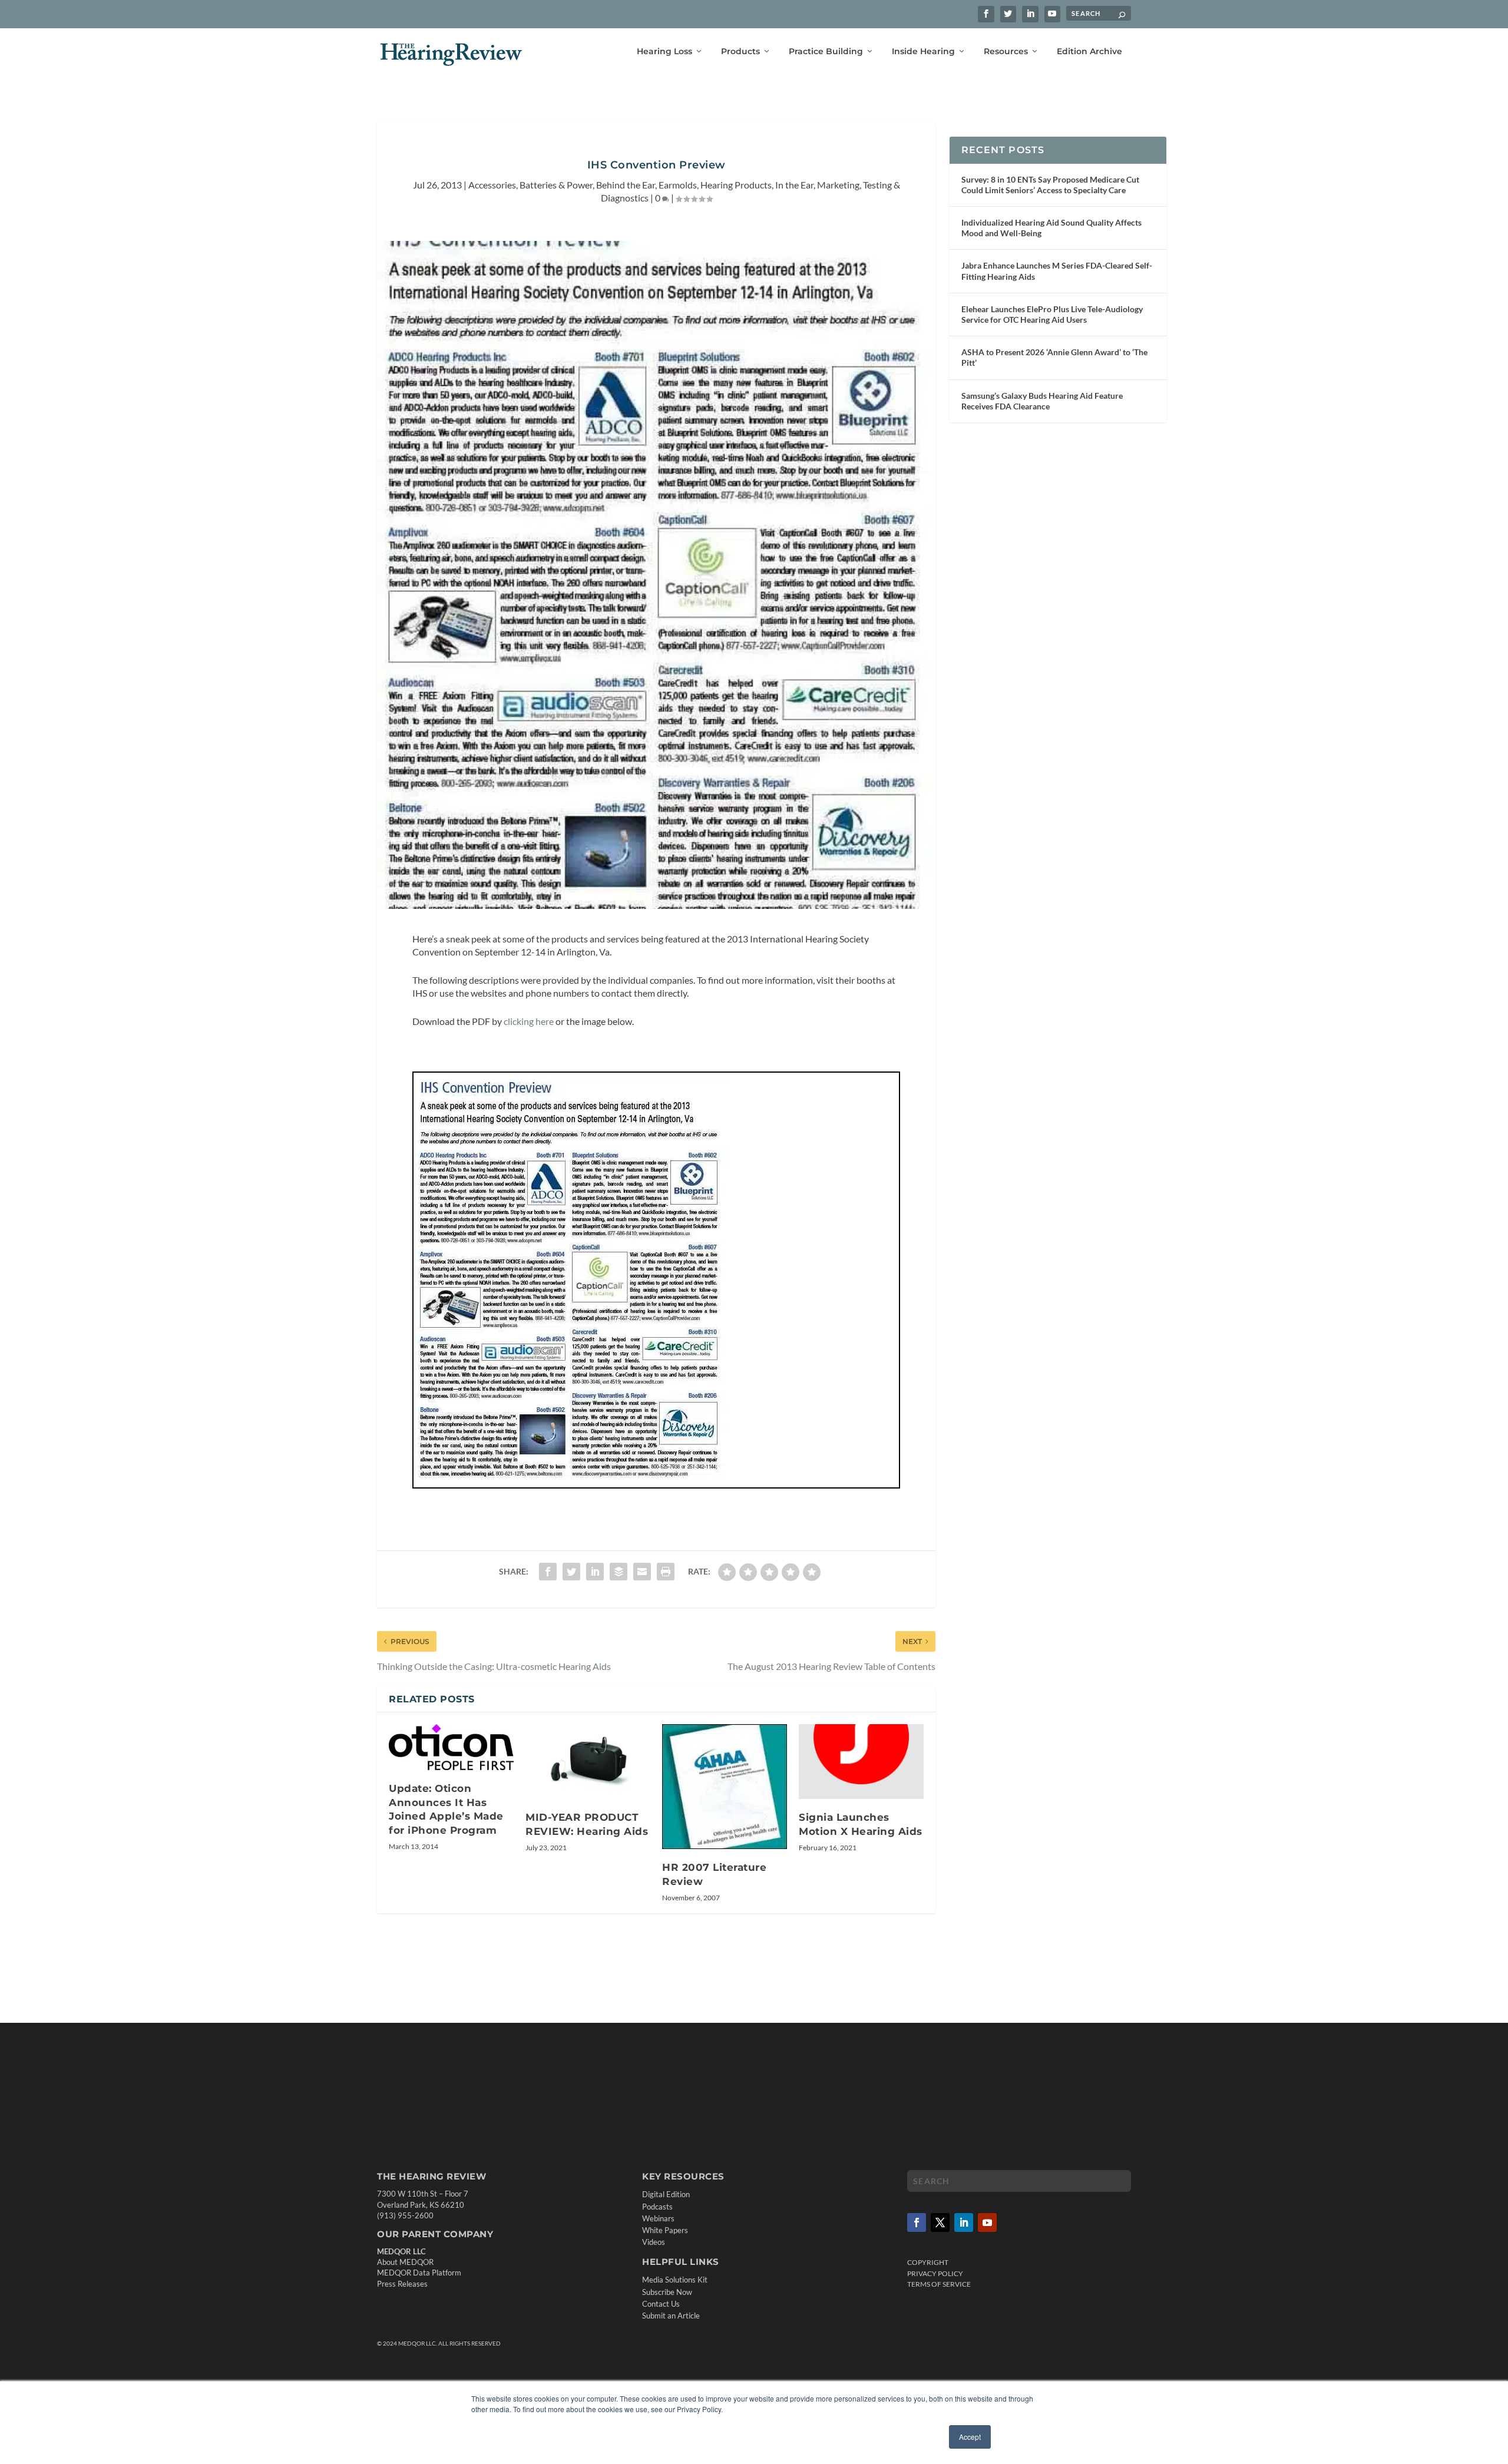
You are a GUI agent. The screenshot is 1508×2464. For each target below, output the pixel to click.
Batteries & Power (556, 185)
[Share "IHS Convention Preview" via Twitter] (571, 1572)
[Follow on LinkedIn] (964, 2222)
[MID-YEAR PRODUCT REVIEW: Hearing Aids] (588, 1762)
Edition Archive (1089, 52)
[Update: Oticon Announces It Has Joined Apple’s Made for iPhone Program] (451, 1747)
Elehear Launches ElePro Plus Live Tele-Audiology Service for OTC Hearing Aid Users (1052, 314)
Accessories (492, 185)
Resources (1006, 52)
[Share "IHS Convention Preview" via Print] (666, 1572)
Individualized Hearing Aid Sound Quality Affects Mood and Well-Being (1051, 228)
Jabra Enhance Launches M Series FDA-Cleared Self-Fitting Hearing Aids (1057, 271)
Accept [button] (970, 2437)
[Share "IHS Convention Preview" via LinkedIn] (595, 1572)
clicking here (529, 1021)
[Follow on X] (940, 2222)
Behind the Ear (626, 185)
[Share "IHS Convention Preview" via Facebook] (548, 1572)
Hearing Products (736, 185)
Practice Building (826, 52)
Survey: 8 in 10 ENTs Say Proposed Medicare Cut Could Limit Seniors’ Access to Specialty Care (1050, 185)
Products (740, 52)
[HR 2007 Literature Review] (725, 1787)
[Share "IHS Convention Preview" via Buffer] (619, 1572)
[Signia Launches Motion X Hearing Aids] (861, 1762)
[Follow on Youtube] (987, 2222)
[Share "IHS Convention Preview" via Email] (642, 1572)
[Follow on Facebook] (917, 2222)
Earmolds (678, 185)
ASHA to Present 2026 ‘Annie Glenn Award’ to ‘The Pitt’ (1054, 357)
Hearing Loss (664, 52)
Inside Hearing (923, 52)
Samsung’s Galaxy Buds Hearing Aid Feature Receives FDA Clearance (1042, 401)
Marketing (838, 185)
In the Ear (794, 185)
